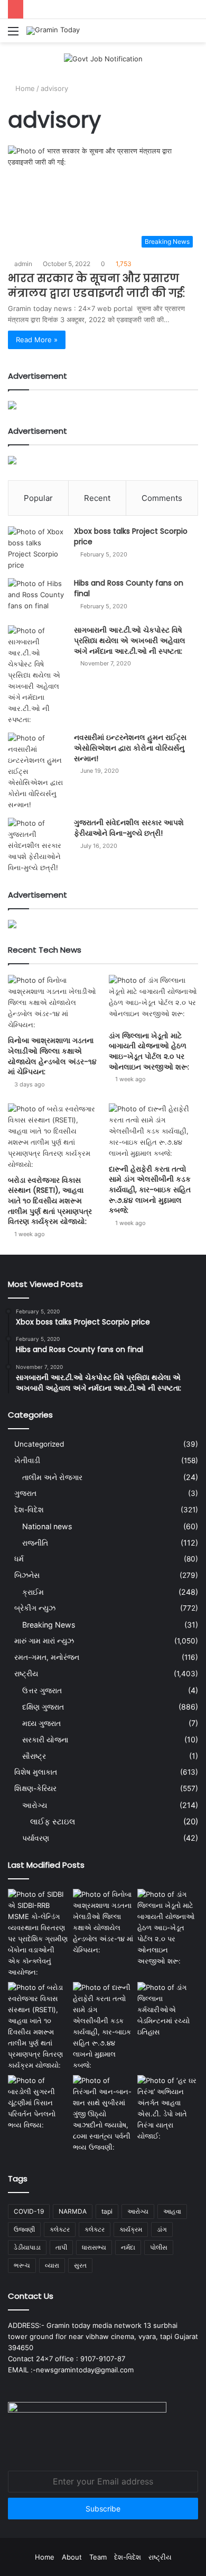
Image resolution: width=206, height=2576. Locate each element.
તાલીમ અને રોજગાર (52, 1477)
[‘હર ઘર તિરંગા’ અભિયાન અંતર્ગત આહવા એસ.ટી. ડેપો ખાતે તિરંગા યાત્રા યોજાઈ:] (168, 2108)
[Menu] (13, 35)
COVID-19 (29, 2211)
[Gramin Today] (53, 31)
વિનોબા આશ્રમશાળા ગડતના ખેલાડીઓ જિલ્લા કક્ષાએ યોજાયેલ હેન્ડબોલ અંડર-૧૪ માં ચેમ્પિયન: (52, 1056)
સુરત (80, 2265)
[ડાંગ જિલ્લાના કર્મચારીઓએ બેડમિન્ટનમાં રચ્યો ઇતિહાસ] (168, 2010)
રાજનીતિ (35, 1543)
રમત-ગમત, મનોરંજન (47, 1657)
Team (98, 2557)
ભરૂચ (22, 2265)
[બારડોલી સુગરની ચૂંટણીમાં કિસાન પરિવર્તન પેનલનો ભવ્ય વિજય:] (38, 2103)
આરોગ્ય (35, 1805)
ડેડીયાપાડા (27, 2247)
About (72, 2557)
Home (24, 88)
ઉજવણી (24, 2229)
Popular (38, 498)
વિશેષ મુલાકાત (36, 1772)
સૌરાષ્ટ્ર (34, 1756)
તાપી (61, 2247)
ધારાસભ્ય (94, 2247)
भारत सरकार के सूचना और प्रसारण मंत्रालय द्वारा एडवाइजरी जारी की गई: (96, 286)
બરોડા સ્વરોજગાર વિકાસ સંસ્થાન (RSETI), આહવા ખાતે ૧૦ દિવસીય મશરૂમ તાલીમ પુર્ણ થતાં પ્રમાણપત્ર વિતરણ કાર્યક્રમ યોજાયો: (50, 1201)
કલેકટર (60, 2229)
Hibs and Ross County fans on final (129, 588)
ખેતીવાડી (27, 1460)
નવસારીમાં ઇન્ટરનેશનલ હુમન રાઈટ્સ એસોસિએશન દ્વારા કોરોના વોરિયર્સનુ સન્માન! (130, 748)
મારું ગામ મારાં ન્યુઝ (44, 1641)
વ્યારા (52, 2265)
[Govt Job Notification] (103, 58)
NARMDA (73, 2211)
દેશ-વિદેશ (29, 1510)
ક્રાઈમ (33, 1592)
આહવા (172, 2211)
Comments (162, 498)
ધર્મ (19, 1559)
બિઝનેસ (27, 1575)
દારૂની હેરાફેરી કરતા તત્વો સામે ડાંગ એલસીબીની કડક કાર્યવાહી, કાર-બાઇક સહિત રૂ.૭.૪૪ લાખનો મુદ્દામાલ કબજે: (150, 1190)
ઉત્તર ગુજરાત (42, 1690)
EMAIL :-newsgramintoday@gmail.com (71, 2370)
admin (23, 264)
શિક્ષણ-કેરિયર (35, 1788)
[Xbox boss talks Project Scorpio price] (37, 549)
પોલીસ (159, 2247)
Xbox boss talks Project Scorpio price (131, 536)
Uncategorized (39, 1444)
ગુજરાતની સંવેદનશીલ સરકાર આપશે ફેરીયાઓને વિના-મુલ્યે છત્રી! (129, 828)
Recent (97, 498)
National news (47, 1526)
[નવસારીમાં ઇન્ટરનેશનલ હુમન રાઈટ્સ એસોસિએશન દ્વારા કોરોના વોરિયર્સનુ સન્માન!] (37, 771)
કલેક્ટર (95, 2229)
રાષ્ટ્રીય (26, 1674)
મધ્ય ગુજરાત (41, 1723)
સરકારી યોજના (45, 1739)
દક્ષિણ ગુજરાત (43, 1707)
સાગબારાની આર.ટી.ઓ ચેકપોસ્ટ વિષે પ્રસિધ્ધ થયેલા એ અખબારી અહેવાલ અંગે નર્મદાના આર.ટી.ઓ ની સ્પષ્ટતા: (130, 640)
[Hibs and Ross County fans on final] (37, 598)
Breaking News (49, 1625)
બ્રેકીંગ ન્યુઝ (35, 1608)
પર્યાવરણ (36, 1838)
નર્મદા (128, 2247)
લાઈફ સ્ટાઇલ (53, 1821)
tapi (107, 2211)
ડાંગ (162, 2229)
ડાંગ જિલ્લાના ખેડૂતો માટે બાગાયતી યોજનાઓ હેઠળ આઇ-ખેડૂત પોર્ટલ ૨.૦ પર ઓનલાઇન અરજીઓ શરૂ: (149, 1051)
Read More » (37, 340)
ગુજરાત (25, 1493)
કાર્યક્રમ (131, 2229)
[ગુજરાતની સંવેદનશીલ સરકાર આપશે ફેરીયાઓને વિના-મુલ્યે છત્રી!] (37, 846)
